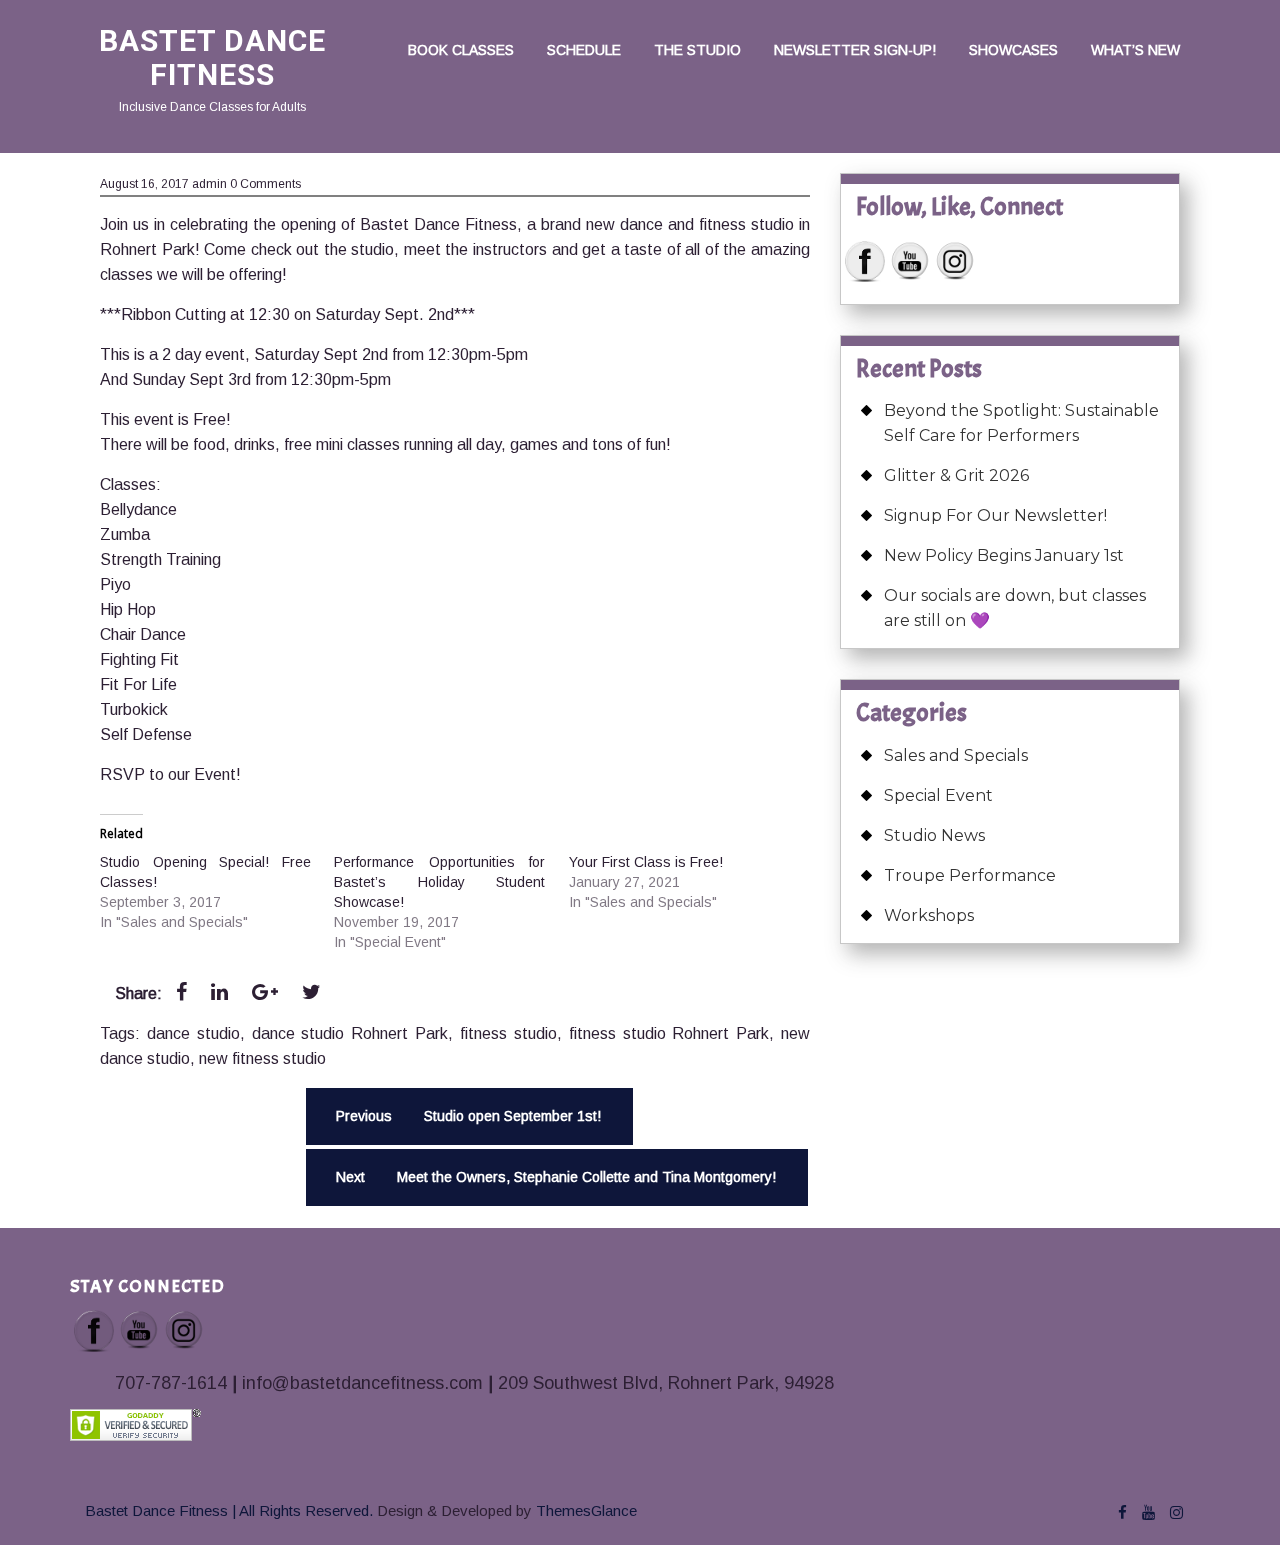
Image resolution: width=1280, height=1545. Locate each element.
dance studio (193, 1033)
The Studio (697, 50)
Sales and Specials (956, 755)
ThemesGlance (584, 1510)
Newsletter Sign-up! (855, 50)
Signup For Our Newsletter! (995, 515)
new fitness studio (262, 1058)
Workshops (929, 915)
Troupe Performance (970, 875)
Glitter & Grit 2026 (956, 475)
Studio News (934, 835)
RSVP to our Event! (170, 774)
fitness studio (508, 1033)
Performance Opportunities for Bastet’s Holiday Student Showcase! (439, 882)
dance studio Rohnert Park (350, 1033)
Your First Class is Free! (646, 862)
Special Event (938, 795)
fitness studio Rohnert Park (669, 1033)
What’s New (1135, 50)
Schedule (584, 50)
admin (209, 184)
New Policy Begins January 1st (1004, 555)
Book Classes (461, 50)
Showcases (1013, 50)
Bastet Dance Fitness (212, 57)
